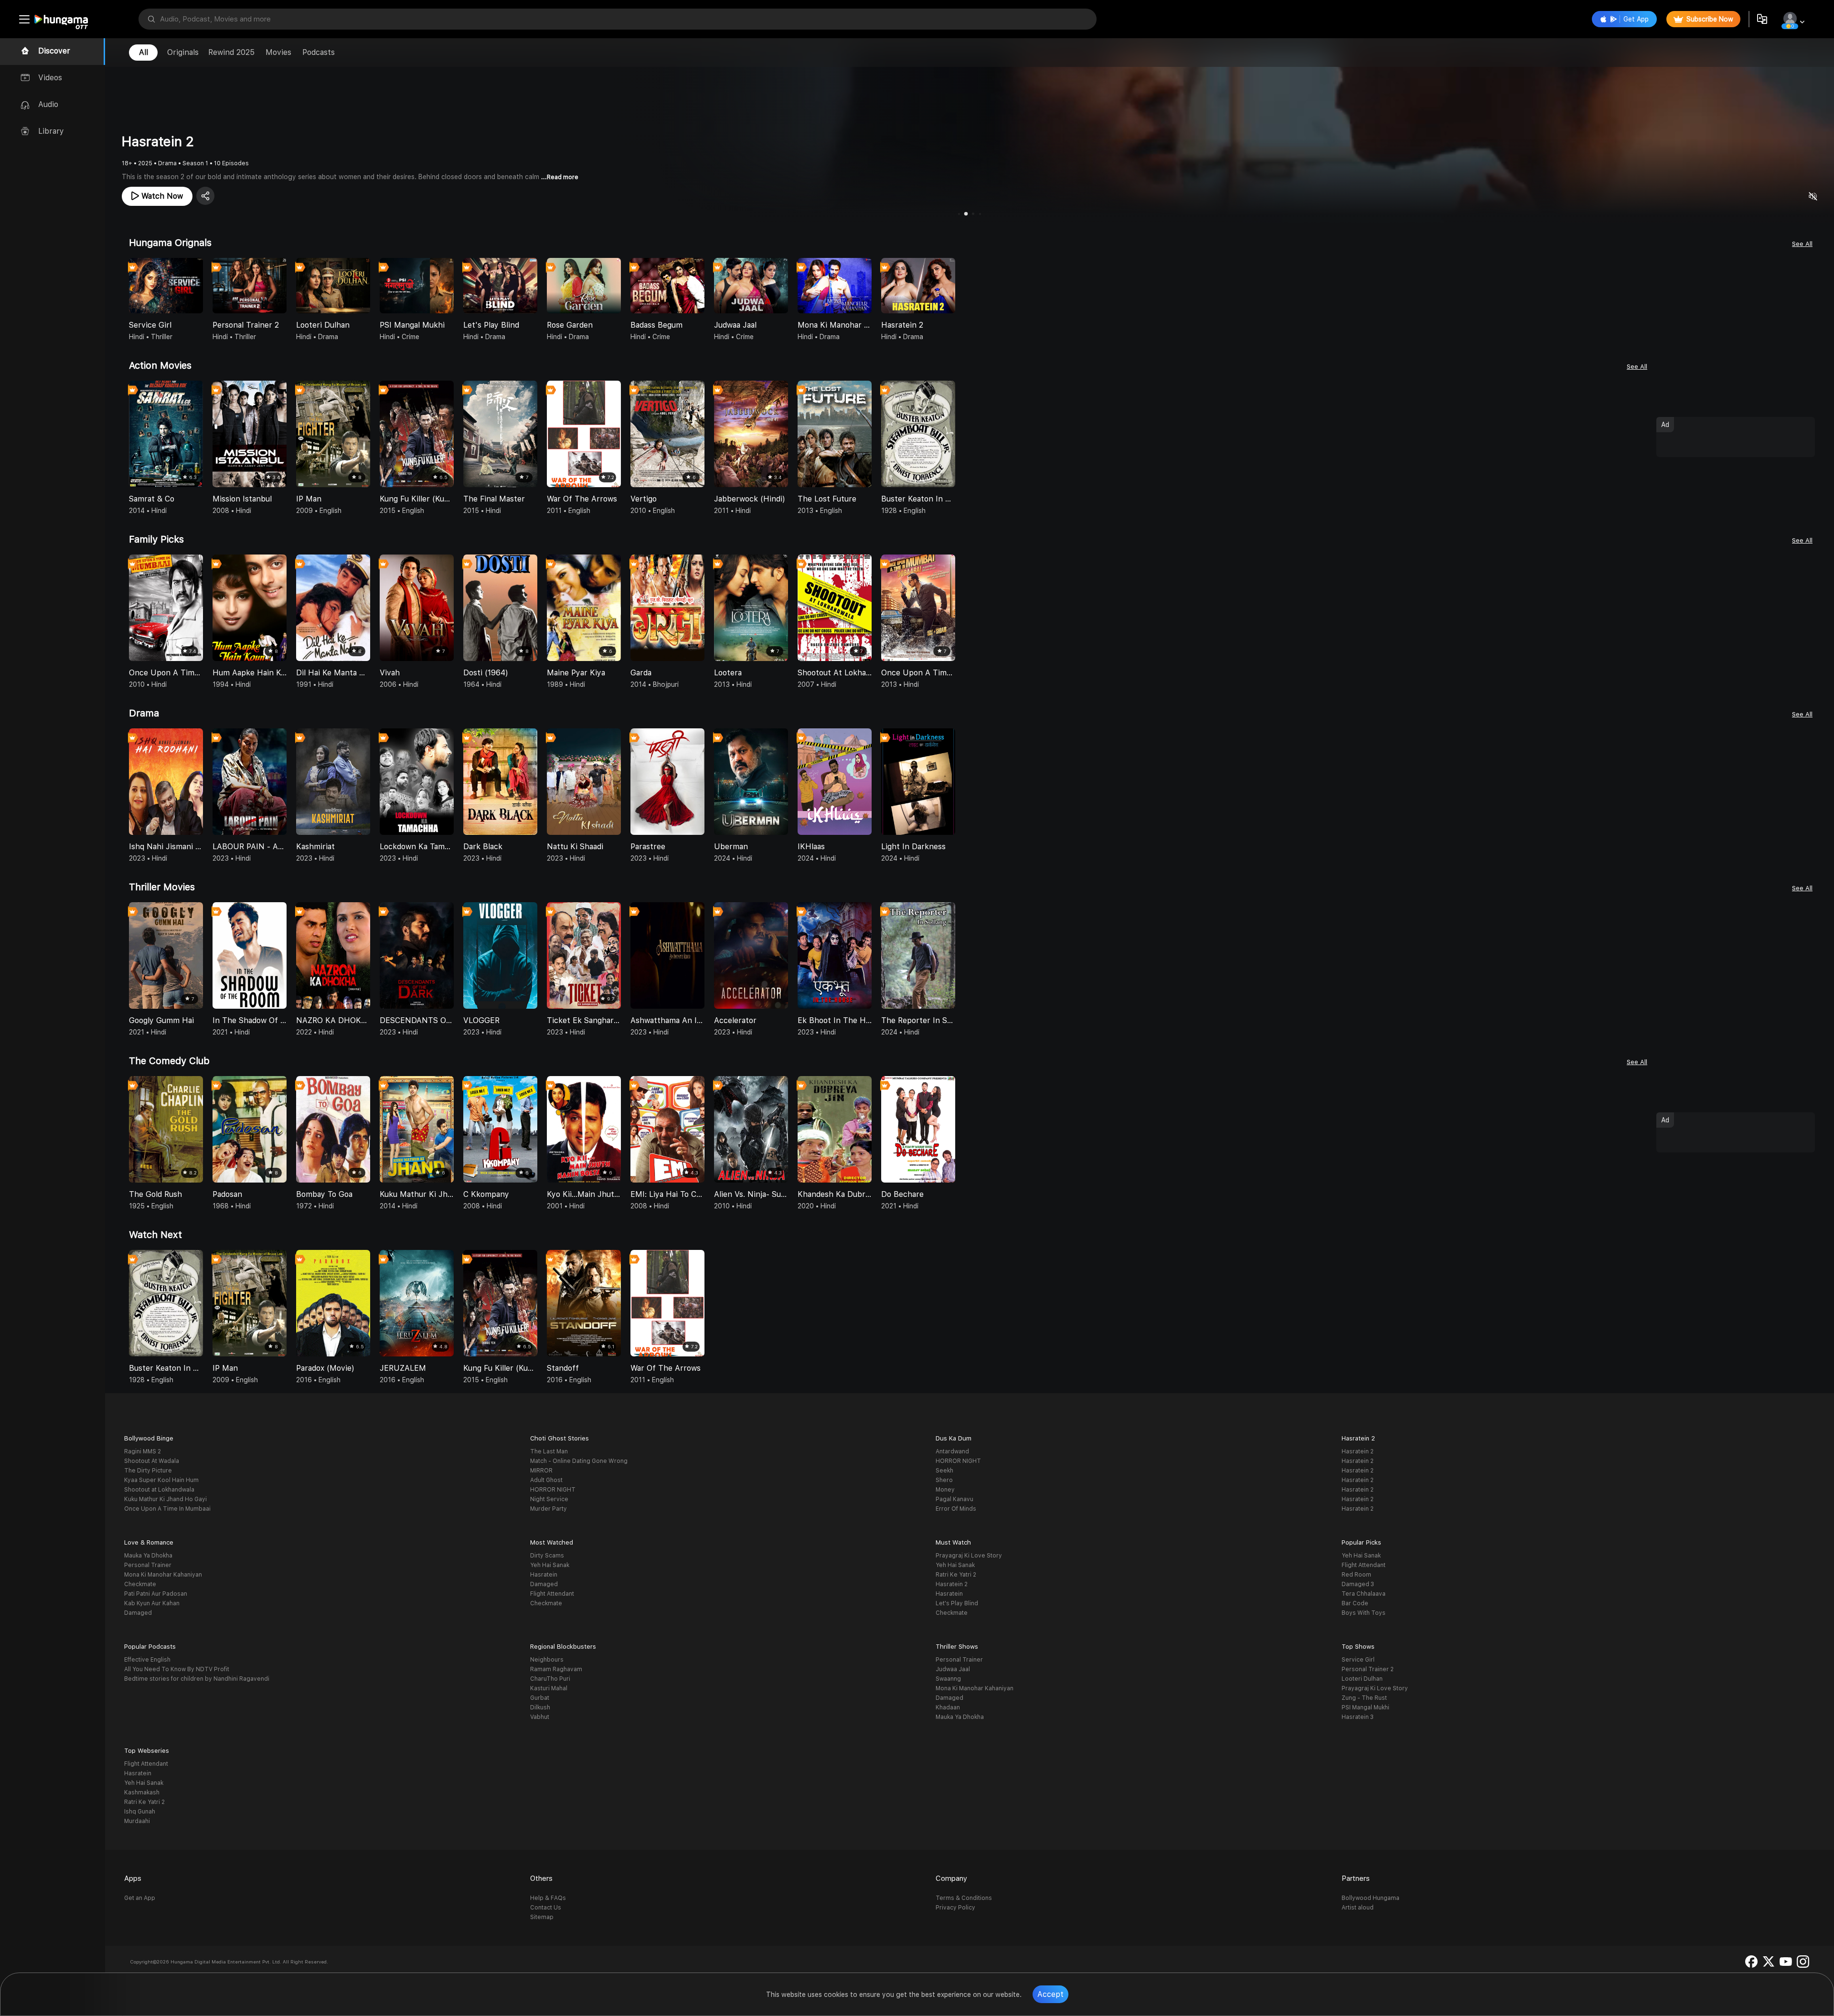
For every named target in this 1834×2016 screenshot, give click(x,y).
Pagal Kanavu (954, 1499)
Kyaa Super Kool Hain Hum (161, 1480)
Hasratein (544, 1575)
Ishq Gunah (140, 1812)
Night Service (549, 1499)
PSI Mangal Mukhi (1365, 1707)
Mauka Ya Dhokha (148, 1556)
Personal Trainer (148, 1565)
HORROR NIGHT (553, 1490)
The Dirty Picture (148, 1471)
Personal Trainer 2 (1368, 1669)
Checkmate (140, 1584)
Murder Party (549, 1509)
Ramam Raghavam (556, 1669)
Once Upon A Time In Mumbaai (167, 1509)
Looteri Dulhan (1362, 1679)
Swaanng (948, 1679)
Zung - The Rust (1364, 1698)
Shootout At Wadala (152, 1461)
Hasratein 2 (1358, 1451)
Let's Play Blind (957, 1603)
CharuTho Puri (550, 1679)
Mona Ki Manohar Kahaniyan (163, 1575)
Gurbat (540, 1698)
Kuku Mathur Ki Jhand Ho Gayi (165, 1499)
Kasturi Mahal (549, 1688)
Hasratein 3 (1358, 1717)
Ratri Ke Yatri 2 (956, 1575)
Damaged (138, 1613)
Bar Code (1355, 1603)
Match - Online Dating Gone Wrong (579, 1461)
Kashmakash (142, 1792)
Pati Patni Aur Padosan (156, 1594)
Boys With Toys (1364, 1613)
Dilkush (540, 1707)
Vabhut (540, 1717)
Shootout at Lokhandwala (159, 1490)
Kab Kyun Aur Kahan (152, 1603)
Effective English (147, 1660)
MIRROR (541, 1471)
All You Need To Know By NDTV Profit (177, 1669)
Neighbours (547, 1660)
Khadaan (948, 1707)
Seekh (944, 1471)
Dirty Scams (547, 1556)
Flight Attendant (552, 1594)
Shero (944, 1480)
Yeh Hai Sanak (550, 1565)
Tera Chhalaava (1364, 1594)
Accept (1050, 1994)
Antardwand (952, 1451)
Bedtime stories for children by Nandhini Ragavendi (197, 1679)
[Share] (205, 196)
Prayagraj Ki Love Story (969, 1556)
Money (945, 1490)
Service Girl (1358, 1660)
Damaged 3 (1358, 1584)
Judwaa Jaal (953, 1669)
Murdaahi (137, 1821)
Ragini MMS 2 (143, 1451)
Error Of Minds (956, 1509)
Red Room (1356, 1575)
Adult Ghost (546, 1480)
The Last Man (549, 1451)
